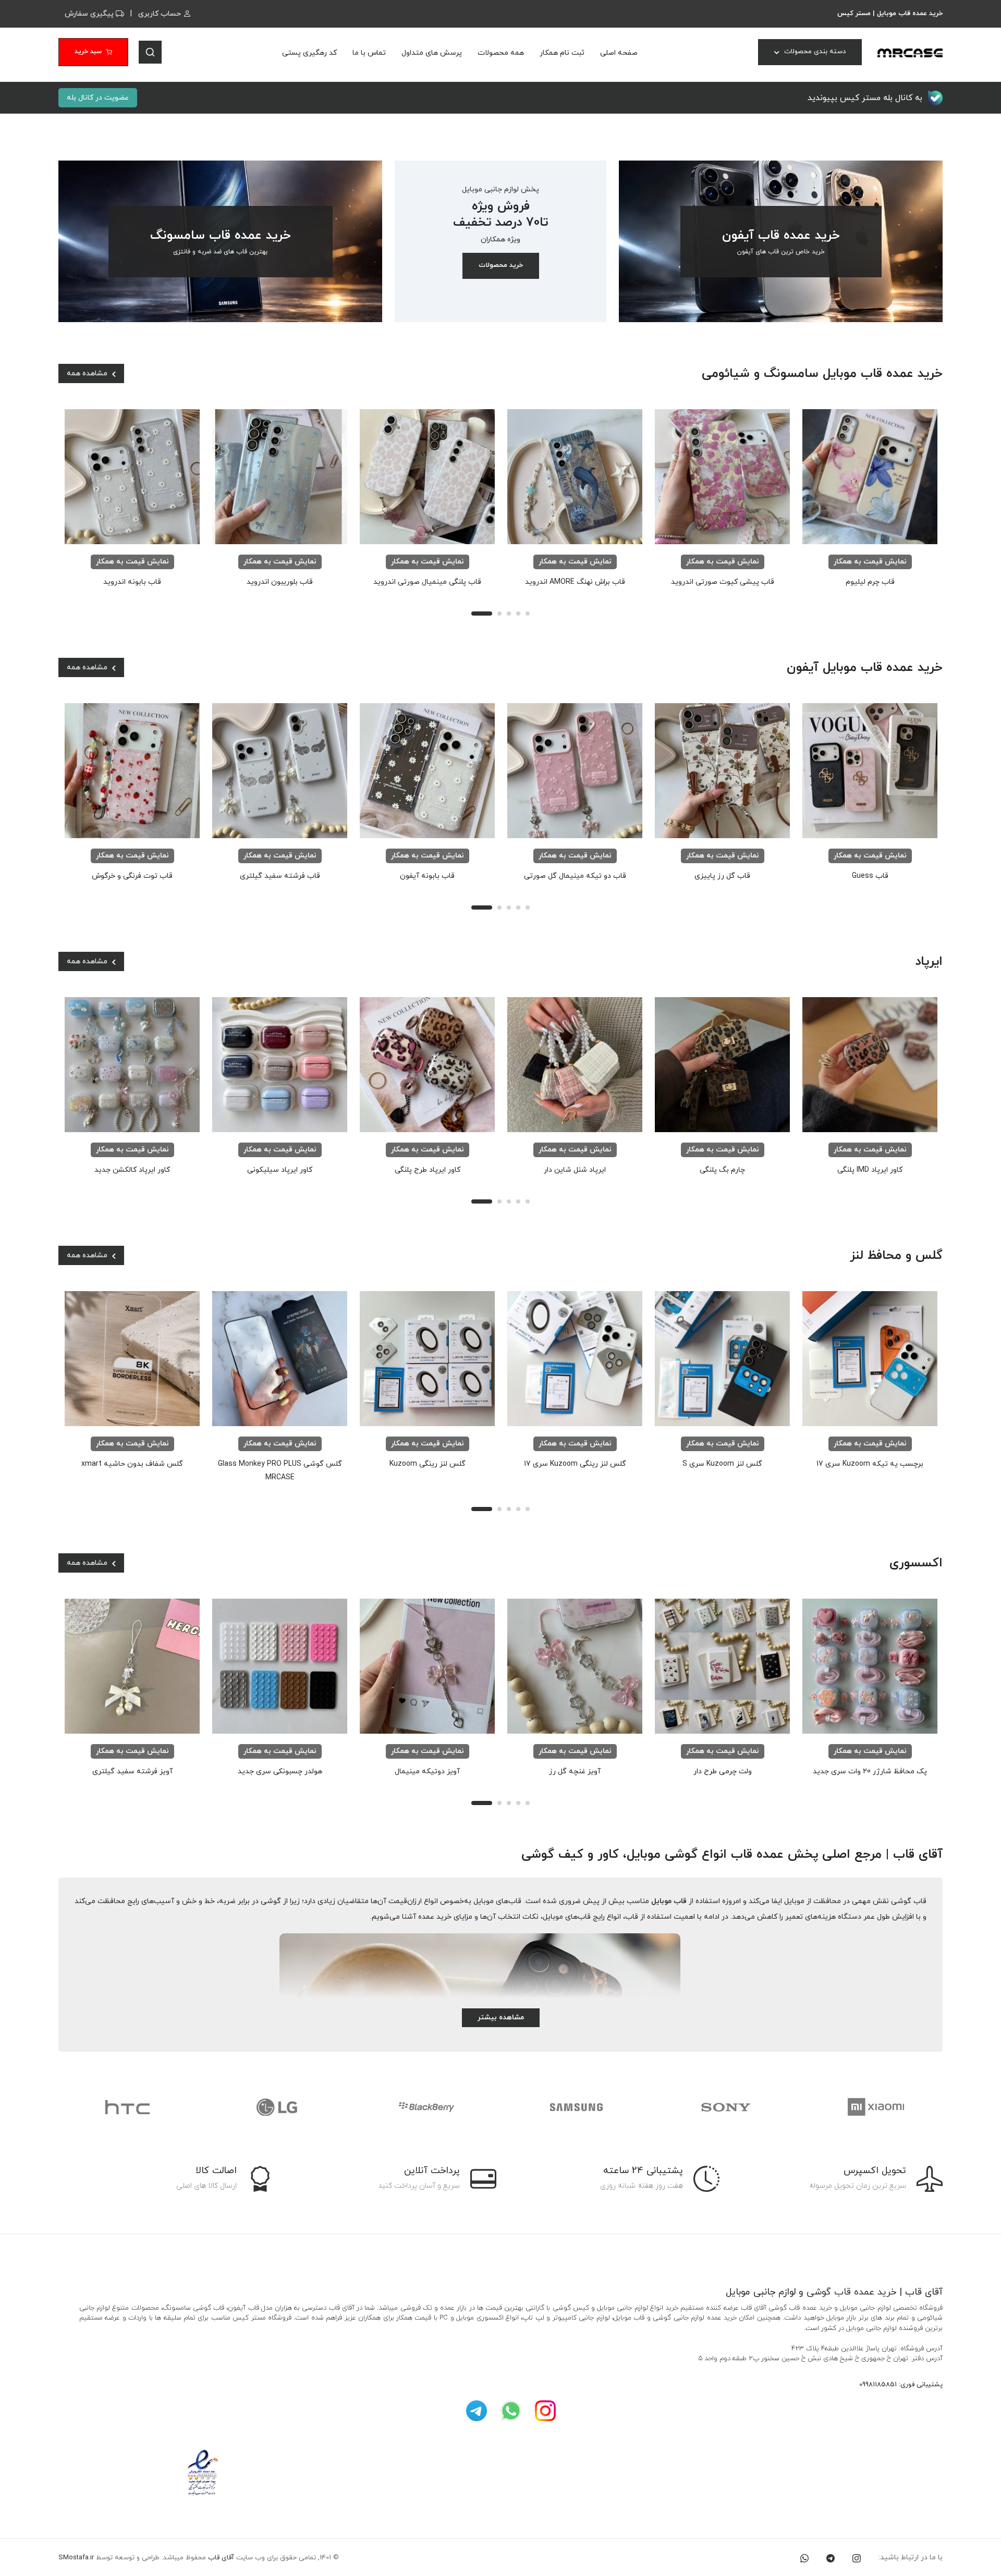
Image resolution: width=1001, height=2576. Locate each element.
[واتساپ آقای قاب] (511, 2411)
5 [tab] (528, 614)
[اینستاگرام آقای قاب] (545, 2411)
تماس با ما (369, 53)
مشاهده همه (88, 373)
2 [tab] (499, 614)
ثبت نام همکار (562, 53)
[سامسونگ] (426, 2107)
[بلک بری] (277, 2107)
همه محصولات (501, 53)
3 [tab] (509, 614)
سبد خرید (88, 52)
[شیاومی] (725, 2107)
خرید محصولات (501, 265)
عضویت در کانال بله (98, 98)
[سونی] (576, 2107)
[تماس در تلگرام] (831, 2557)
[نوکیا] (875, 2107)
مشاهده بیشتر (501, 2017)
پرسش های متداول (432, 53)
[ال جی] (127, 2107)
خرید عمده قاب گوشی (851, 2292)
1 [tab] (482, 614)
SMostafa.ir (76, 2558)
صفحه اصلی (619, 53)
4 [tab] (518, 614)
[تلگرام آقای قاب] (477, 2411)
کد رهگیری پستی (309, 53)
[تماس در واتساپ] (804, 2557)
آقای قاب (221, 2558)
